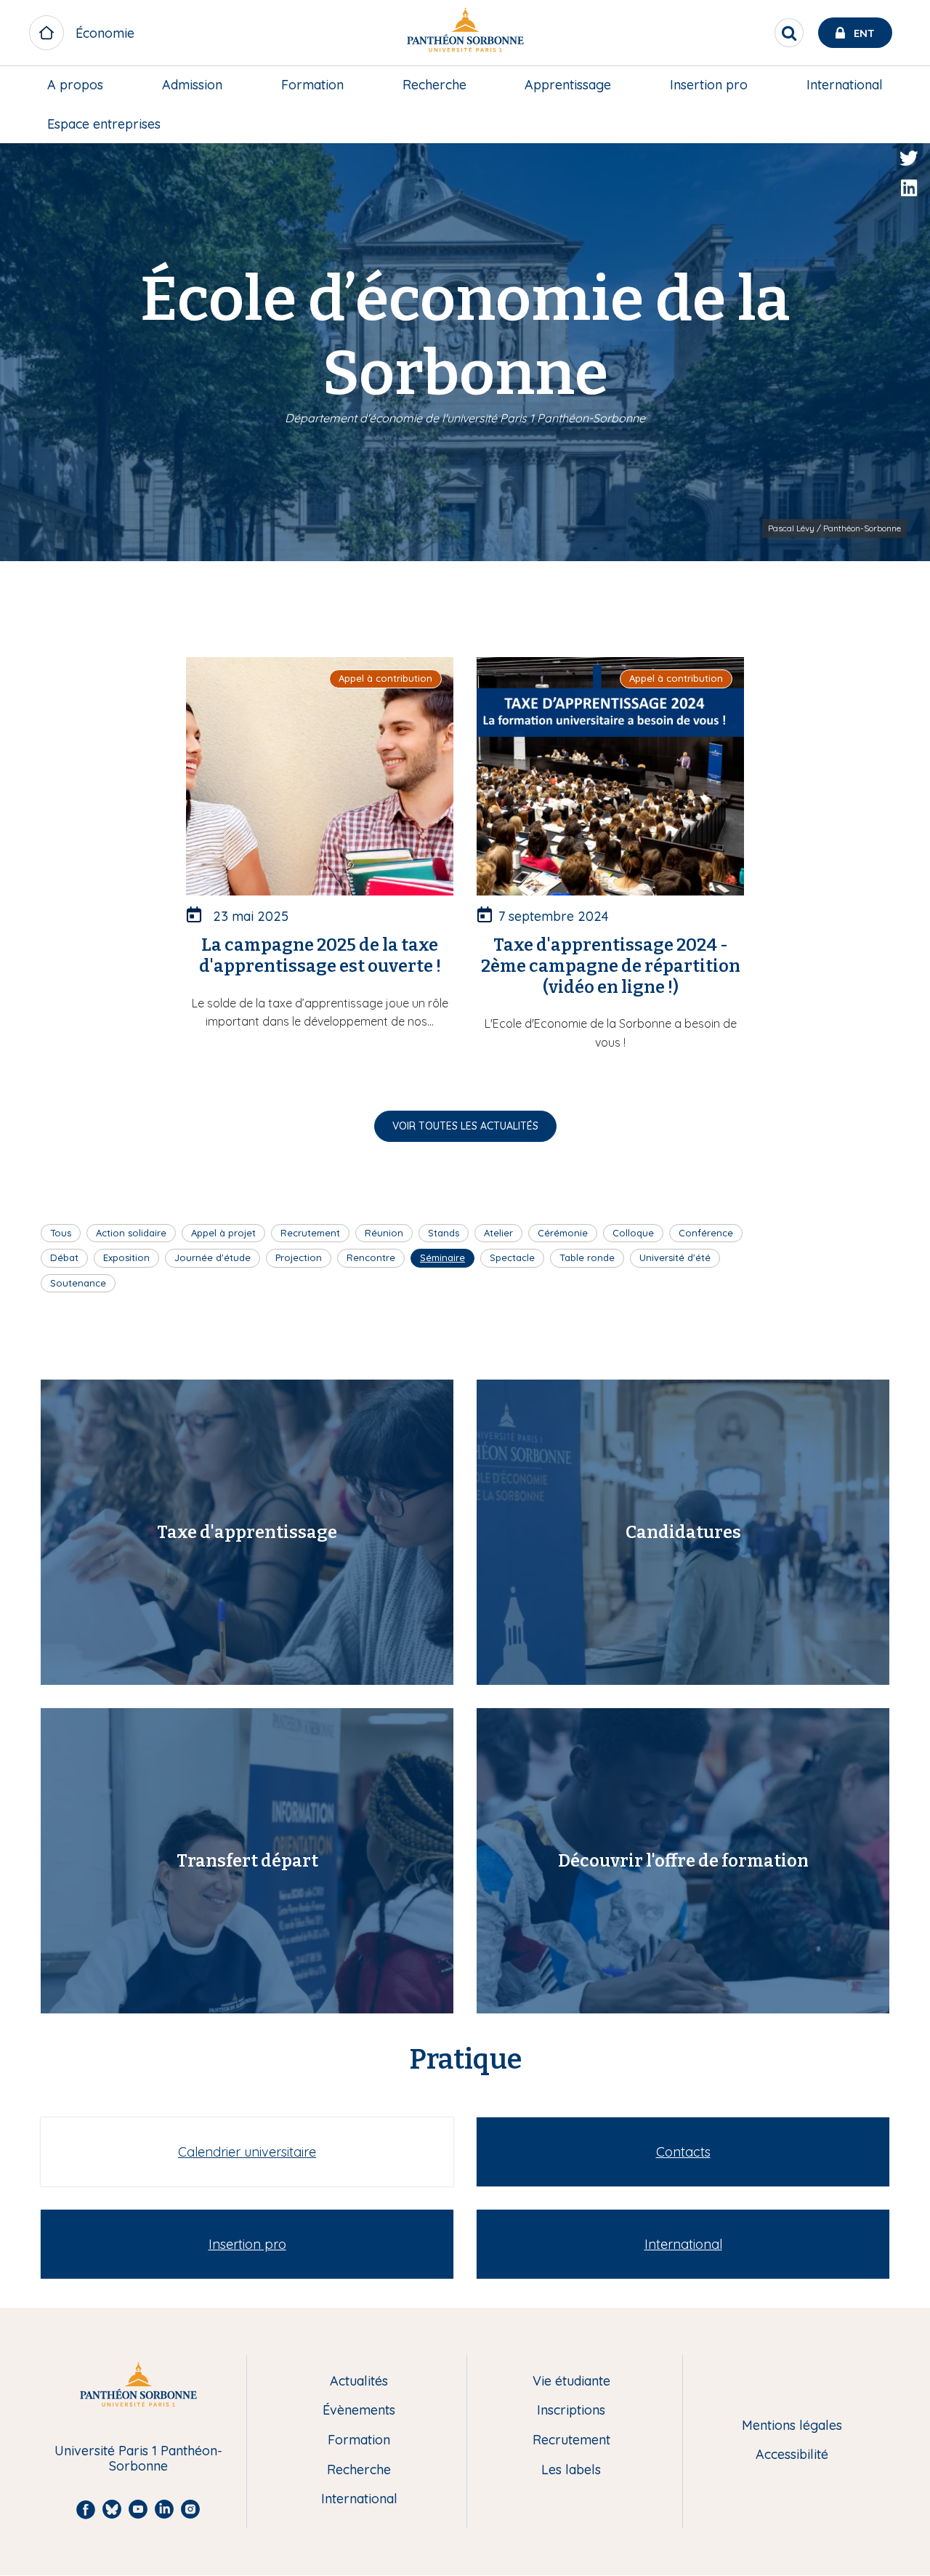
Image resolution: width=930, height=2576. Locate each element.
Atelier (498, 1233)
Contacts (683, 2152)
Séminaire (442, 1257)
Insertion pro (709, 85)
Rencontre (371, 1257)
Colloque (633, 1233)
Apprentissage (568, 85)
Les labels (571, 2470)
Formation (312, 85)
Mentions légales (792, 2426)
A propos (75, 85)
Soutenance (78, 1283)
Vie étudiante (571, 2382)
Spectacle (512, 1257)
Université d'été (675, 1257)
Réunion (384, 1233)
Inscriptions (571, 2411)
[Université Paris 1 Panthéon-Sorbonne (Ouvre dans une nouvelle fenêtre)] (465, 33)
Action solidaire (131, 1233)
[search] (789, 33)
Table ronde (587, 1257)
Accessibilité (792, 2455)
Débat (64, 1257)
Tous (61, 1233)
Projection (299, 1257)
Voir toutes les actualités (465, 1126)
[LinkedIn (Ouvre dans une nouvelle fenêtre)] (909, 188)
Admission (192, 85)
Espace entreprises (104, 124)
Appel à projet (223, 1233)
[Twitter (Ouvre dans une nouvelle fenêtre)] (909, 158)
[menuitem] (75, 85)
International (845, 85)
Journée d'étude (213, 1257)
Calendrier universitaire (247, 2152)
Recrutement (310, 1233)
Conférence (706, 1233)
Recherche (434, 85)
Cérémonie (563, 1233)
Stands (444, 1233)
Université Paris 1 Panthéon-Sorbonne (138, 2459)
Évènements (359, 2411)
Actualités (359, 2382)
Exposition (126, 1257)
